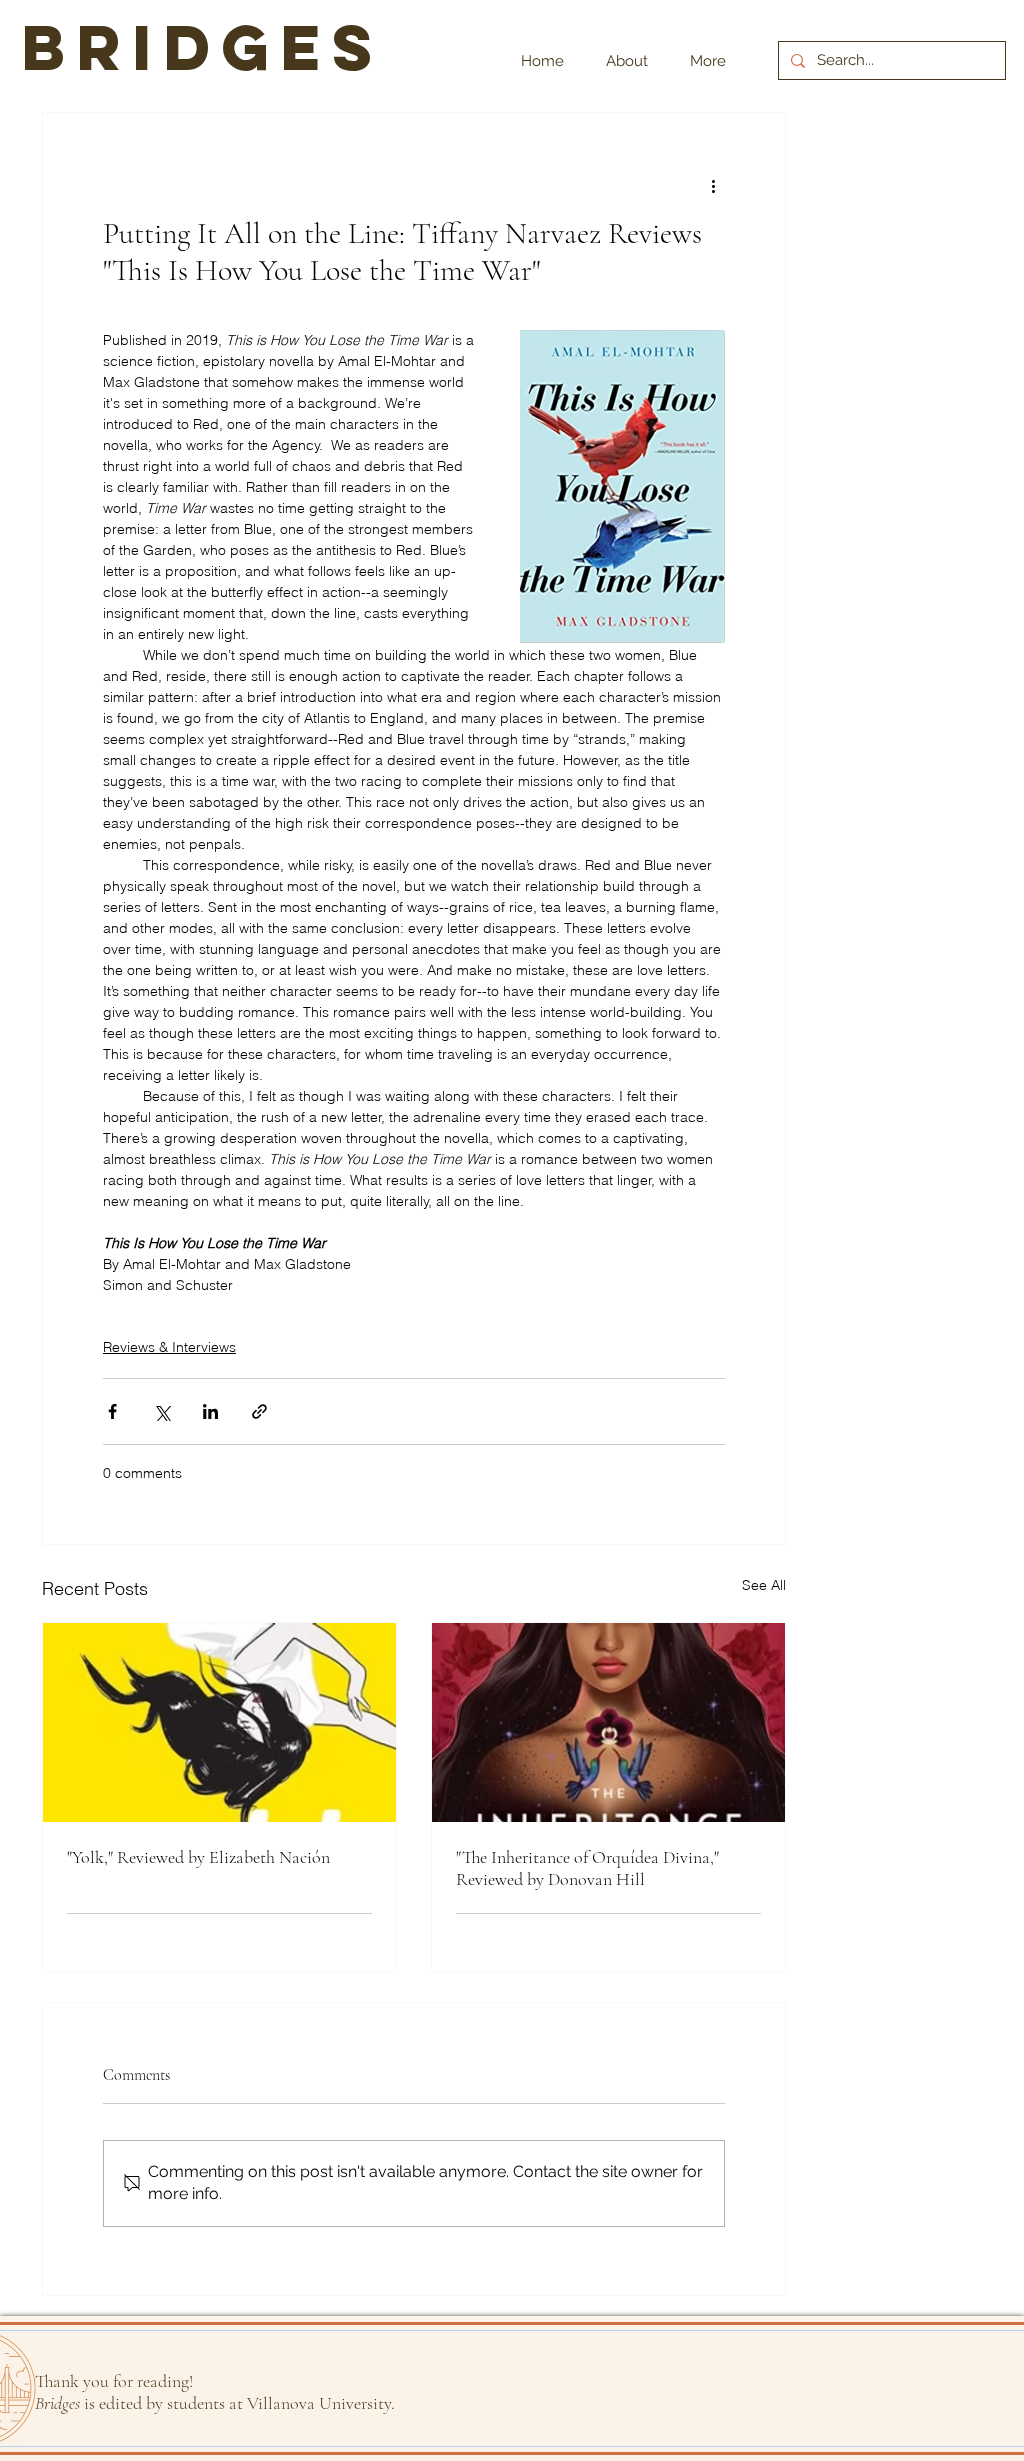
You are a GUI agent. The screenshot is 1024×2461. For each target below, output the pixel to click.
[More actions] (713, 185)
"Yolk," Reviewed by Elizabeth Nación (198, 1857)
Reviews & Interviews (169, 1347)
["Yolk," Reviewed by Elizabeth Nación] (219, 1722)
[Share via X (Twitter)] (161, 1411)
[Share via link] (259, 1411)
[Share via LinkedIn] (210, 1411)
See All (764, 1585)
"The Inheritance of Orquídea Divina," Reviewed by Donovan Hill (587, 1868)
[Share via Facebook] (112, 1411)
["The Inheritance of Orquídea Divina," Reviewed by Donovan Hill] (608, 1722)
